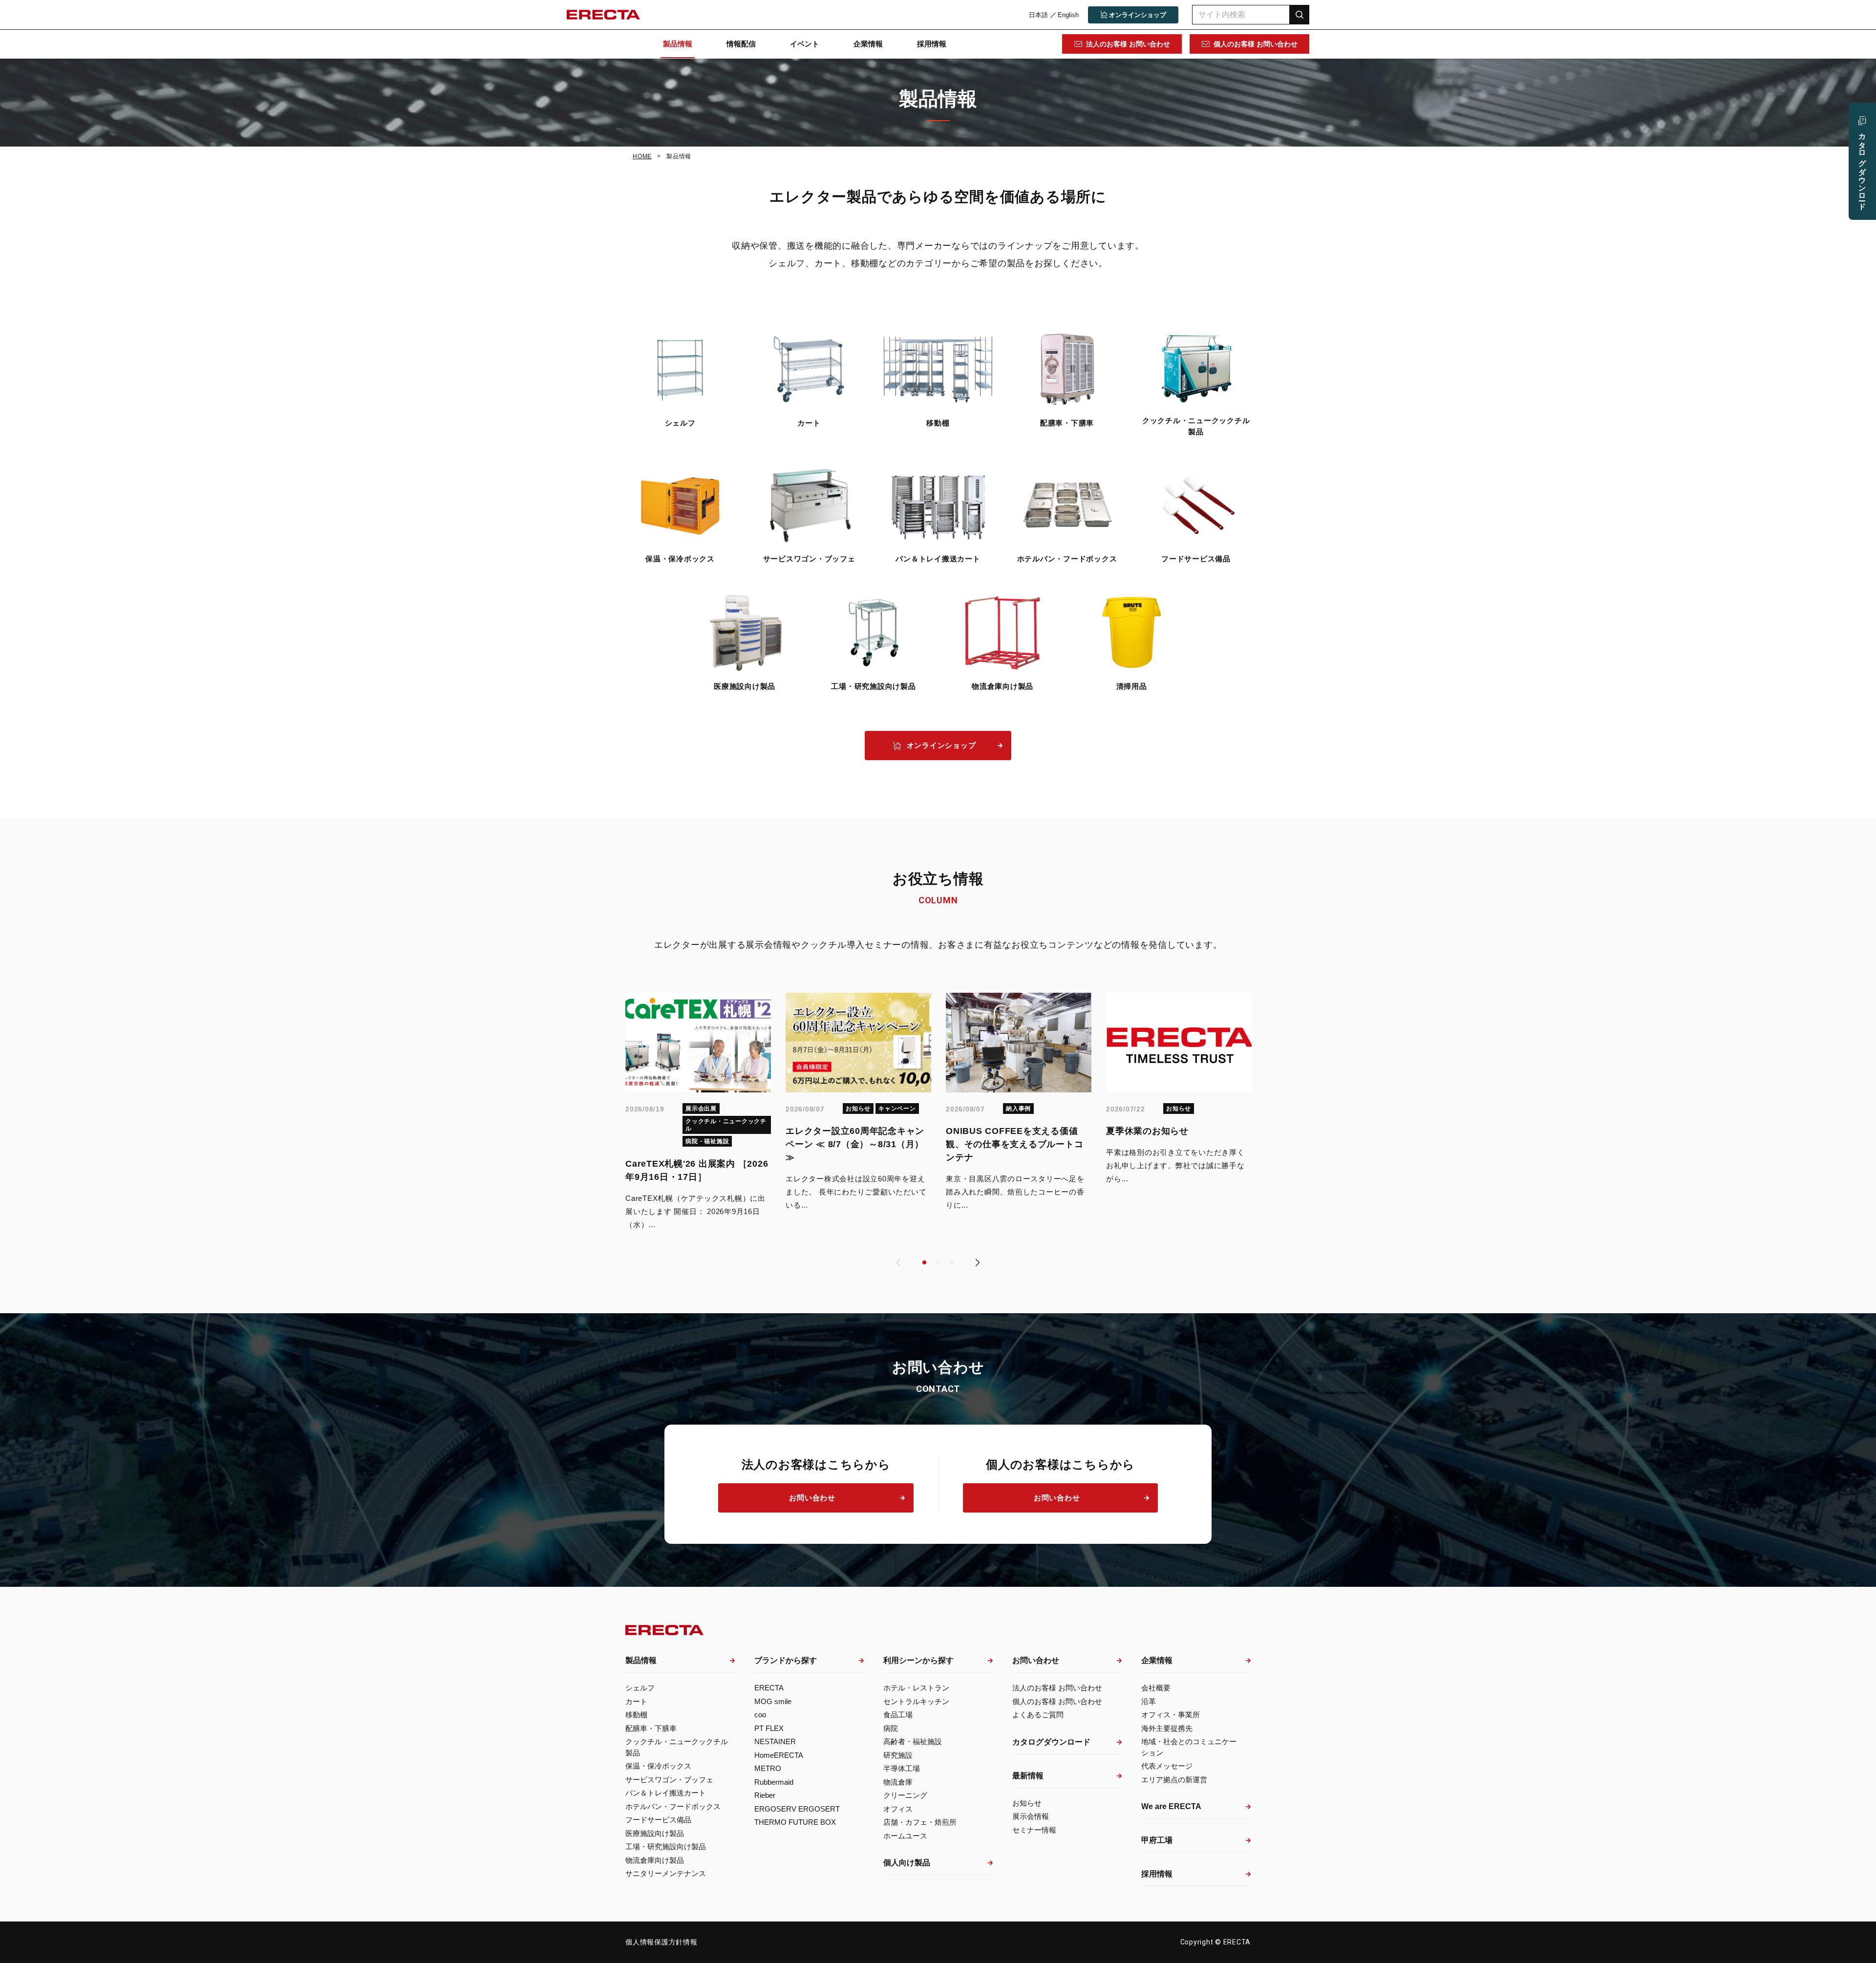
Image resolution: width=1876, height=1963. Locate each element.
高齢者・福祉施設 (913, 1741)
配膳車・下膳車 (1067, 423)
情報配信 (741, 44)
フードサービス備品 (1196, 559)
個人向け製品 (907, 1863)
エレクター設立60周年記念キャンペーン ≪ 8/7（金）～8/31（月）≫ (855, 1144)
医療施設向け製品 (745, 686)
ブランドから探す (786, 1660)
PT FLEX (769, 1728)
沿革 (1149, 1701)
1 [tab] (925, 1262)
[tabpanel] (698, 1112)
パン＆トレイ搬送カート (938, 559)
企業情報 (868, 44)
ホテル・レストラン (916, 1688)
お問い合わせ (812, 1498)
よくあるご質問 (1038, 1715)
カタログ (1863, 167)
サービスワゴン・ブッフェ (809, 559)
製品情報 (678, 44)
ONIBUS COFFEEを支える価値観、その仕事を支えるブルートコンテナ (1014, 1144)
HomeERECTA (779, 1755)
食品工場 (898, 1715)
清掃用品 (1132, 686)
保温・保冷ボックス (680, 559)
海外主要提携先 (1167, 1728)
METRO (768, 1768)
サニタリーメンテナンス (666, 1873)
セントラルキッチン (916, 1701)
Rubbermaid (774, 1782)
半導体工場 (902, 1768)
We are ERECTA (1171, 1806)
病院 (891, 1728)
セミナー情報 (1034, 1830)
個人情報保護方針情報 (661, 1942)
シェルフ (680, 423)
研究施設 (898, 1755)
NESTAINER (775, 1741)
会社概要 (1156, 1688)
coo (760, 1715)
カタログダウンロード (1051, 1742)
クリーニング (905, 1795)
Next (978, 1262)
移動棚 (938, 423)
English (1068, 15)
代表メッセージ (1167, 1766)
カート (809, 423)
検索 (1300, 14)
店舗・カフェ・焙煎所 (920, 1822)
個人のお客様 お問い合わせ (1256, 44)
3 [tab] (952, 1262)
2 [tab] (938, 1262)
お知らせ (1027, 1803)
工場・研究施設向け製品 (873, 686)
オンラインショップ (941, 745)
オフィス (898, 1809)
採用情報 (932, 44)
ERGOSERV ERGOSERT (797, 1809)
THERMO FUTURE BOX (795, 1822)
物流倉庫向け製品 (1002, 686)
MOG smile (773, 1701)
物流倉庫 (898, 1782)
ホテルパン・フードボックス (1067, 559)
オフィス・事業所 (1171, 1715)
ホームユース (905, 1836)
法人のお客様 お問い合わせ (1128, 44)
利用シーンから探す (918, 1660)
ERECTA (769, 1688)
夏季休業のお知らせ (1147, 1131)
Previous (898, 1262)
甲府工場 (1157, 1840)
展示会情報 (1031, 1816)
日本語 (1038, 15)
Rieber (765, 1795)
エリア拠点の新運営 (1174, 1780)
